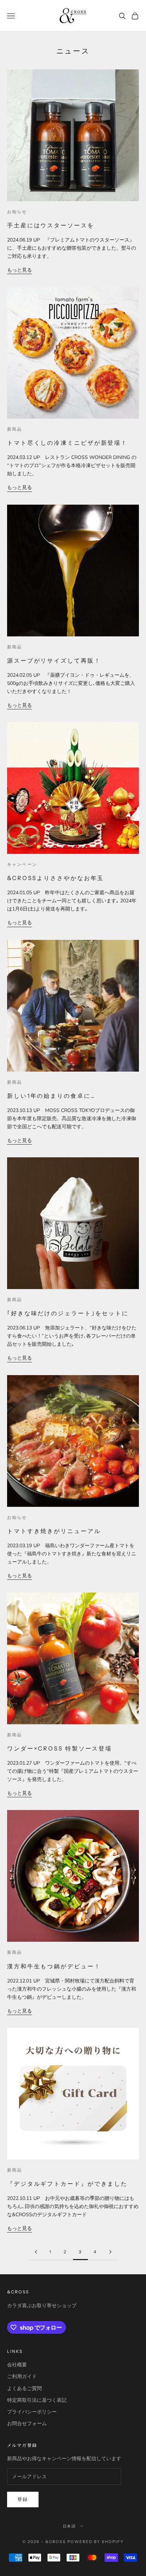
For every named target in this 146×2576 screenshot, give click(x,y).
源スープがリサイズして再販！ (54, 660)
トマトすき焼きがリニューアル (54, 1531)
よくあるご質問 (24, 2388)
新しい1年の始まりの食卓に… (51, 1096)
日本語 (70, 2526)
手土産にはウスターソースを (51, 225)
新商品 (15, 429)
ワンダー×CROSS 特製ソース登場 (60, 1748)
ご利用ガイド (22, 2376)
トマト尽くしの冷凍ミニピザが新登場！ (67, 443)
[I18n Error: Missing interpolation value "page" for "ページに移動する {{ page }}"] (36, 2252)
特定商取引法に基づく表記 (37, 2400)
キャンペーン (22, 864)
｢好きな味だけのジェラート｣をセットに (68, 1313)
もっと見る (19, 270)
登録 (23, 2500)
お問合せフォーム (27, 2424)
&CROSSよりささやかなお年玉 (55, 878)
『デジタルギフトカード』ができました (67, 2184)
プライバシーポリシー (32, 2412)
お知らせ (17, 212)
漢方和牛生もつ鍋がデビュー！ (54, 1966)
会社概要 (17, 2365)
